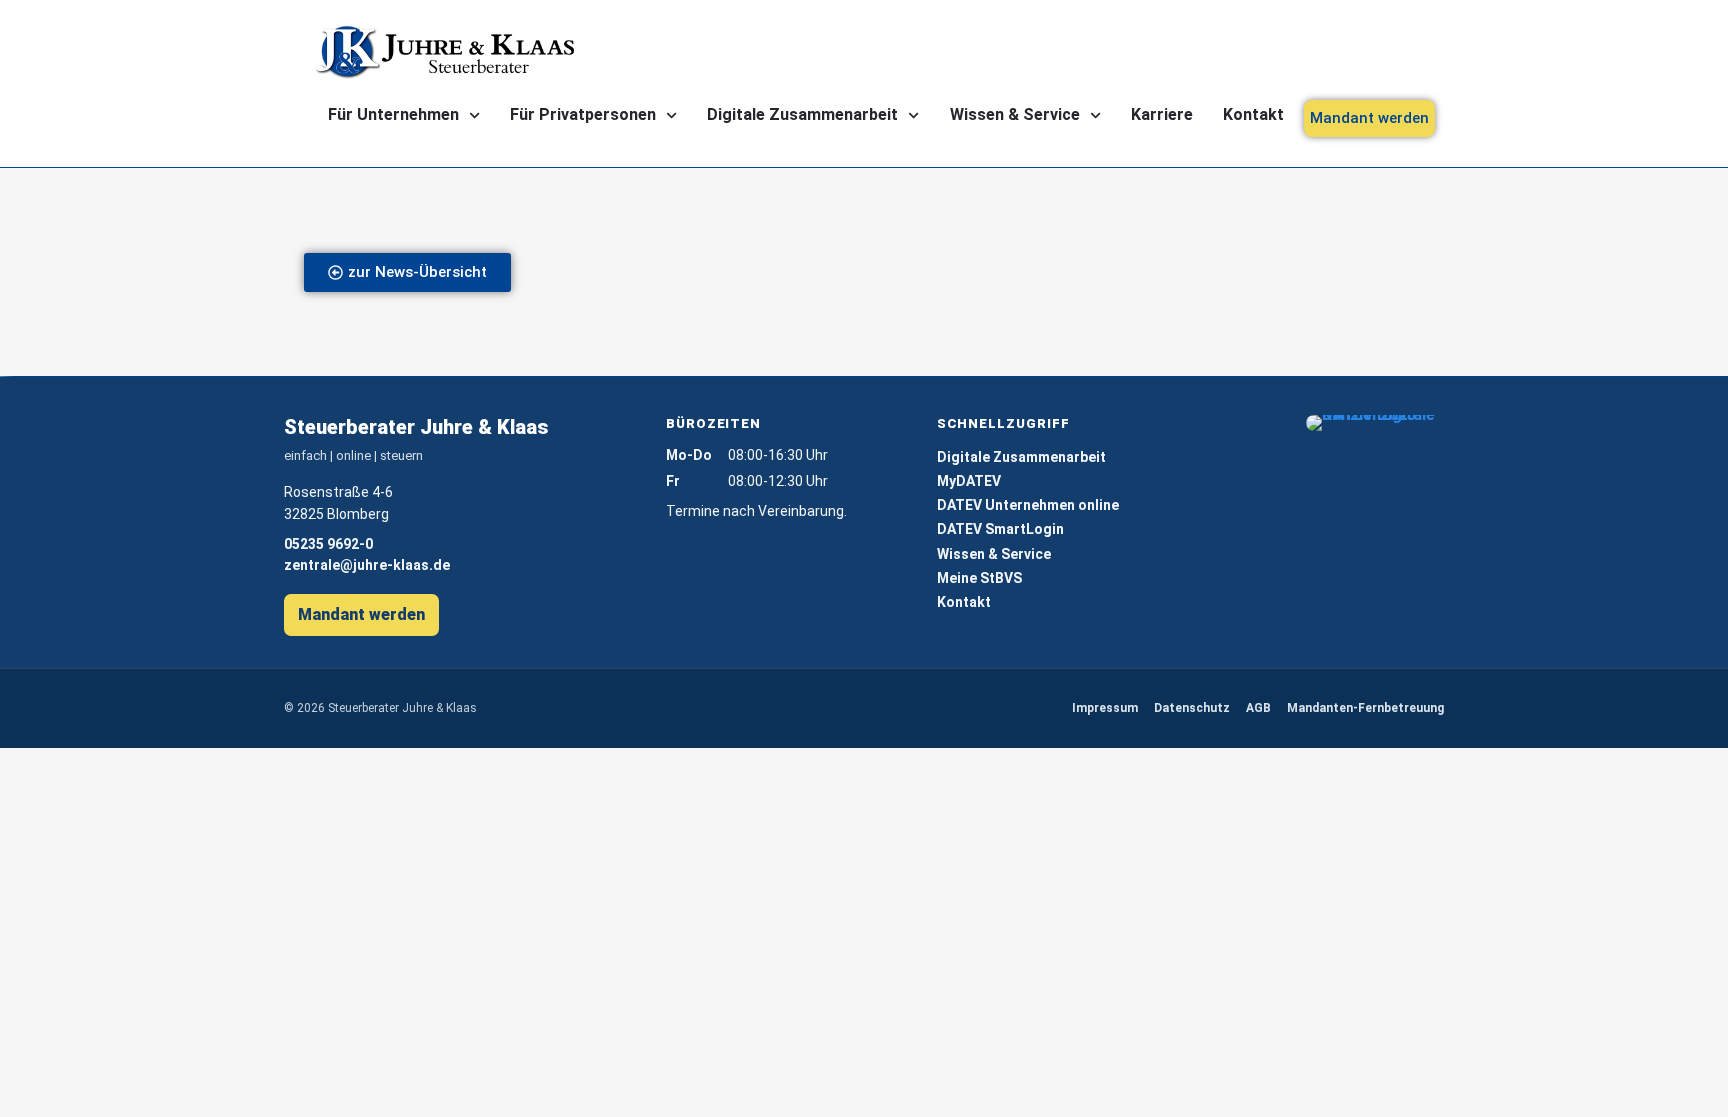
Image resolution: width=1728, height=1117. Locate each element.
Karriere (1162, 114)
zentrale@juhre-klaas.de (367, 565)
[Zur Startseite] (444, 52)
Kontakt (1253, 114)
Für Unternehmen (393, 114)
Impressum (1105, 708)
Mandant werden (361, 614)
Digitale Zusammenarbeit (802, 114)
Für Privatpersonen (583, 114)
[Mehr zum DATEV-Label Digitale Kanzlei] (1375, 423)
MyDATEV (969, 481)
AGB (1258, 708)
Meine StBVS (979, 578)
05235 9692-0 (328, 544)
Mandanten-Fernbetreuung (1365, 708)
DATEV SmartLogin (1000, 529)
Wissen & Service (1015, 114)
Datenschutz (1192, 708)
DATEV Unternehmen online (1028, 505)
